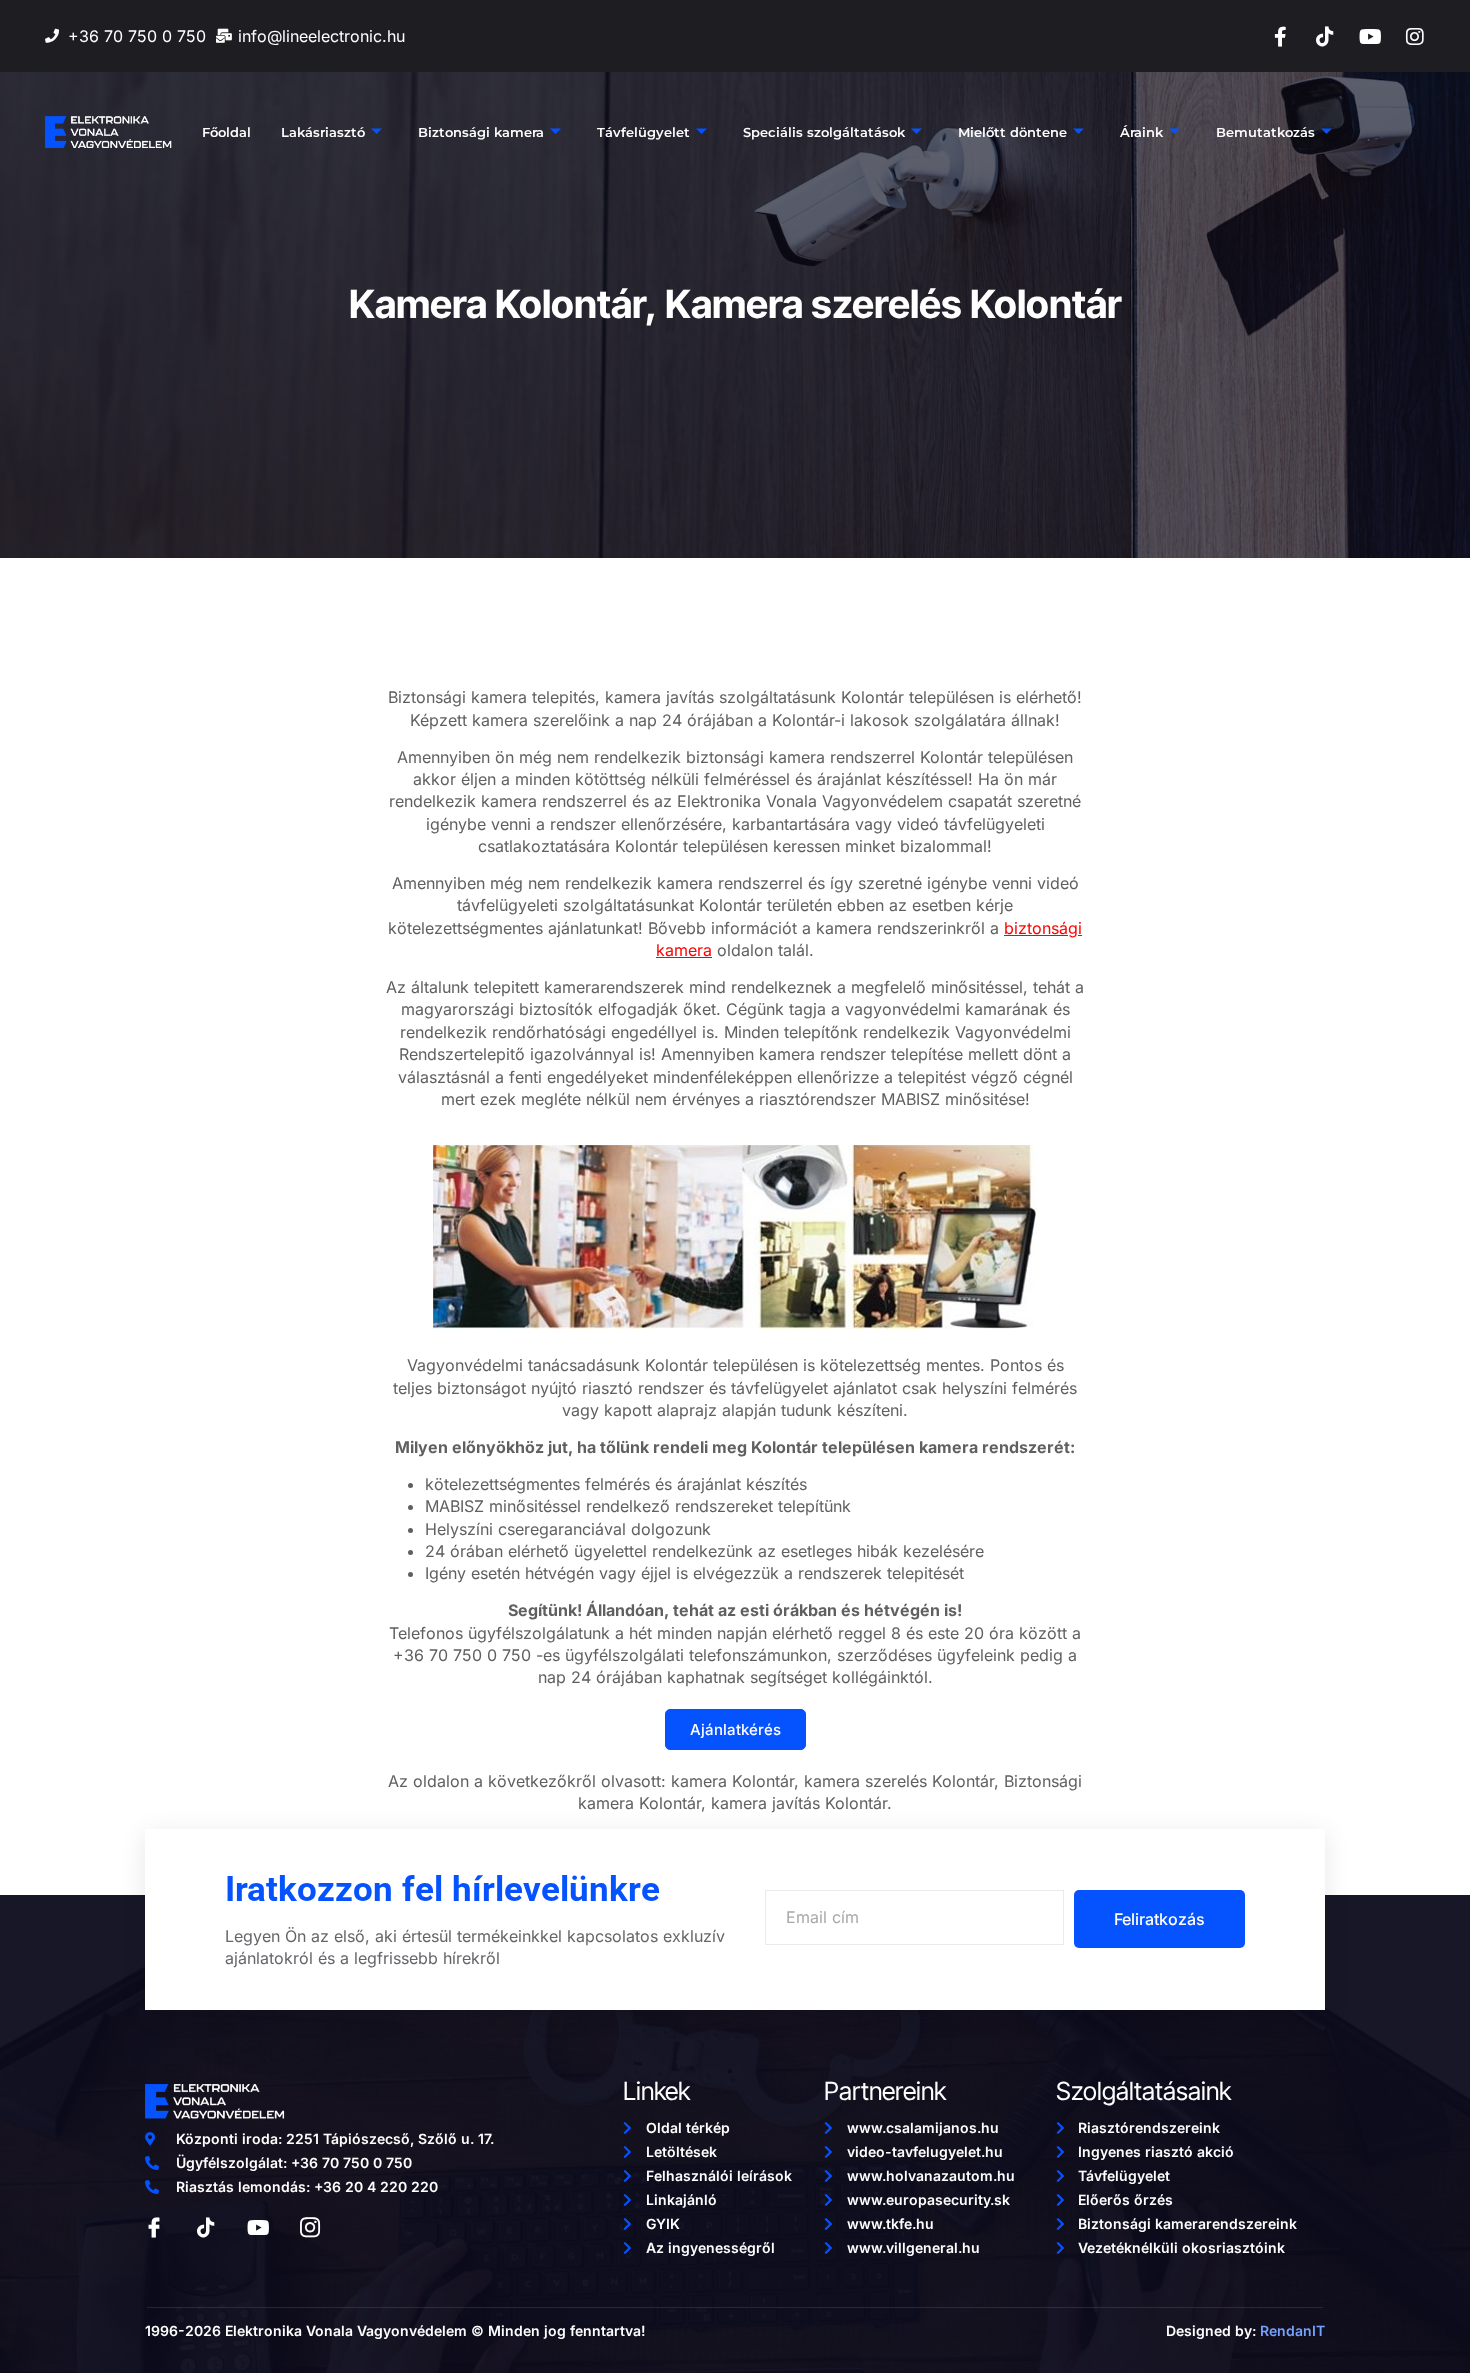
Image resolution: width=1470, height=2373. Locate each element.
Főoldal (226, 132)
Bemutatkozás (1265, 132)
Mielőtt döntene (1012, 132)
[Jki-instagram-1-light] (310, 2228)
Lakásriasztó (323, 132)
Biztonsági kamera (481, 132)
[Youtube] (1370, 37)
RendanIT (1292, 2330)
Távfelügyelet (643, 132)
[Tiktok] (1325, 37)
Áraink (1141, 132)
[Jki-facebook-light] (154, 2228)
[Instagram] (1415, 37)
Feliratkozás (1159, 1919)
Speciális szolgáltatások (824, 132)
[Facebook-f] (1280, 37)
